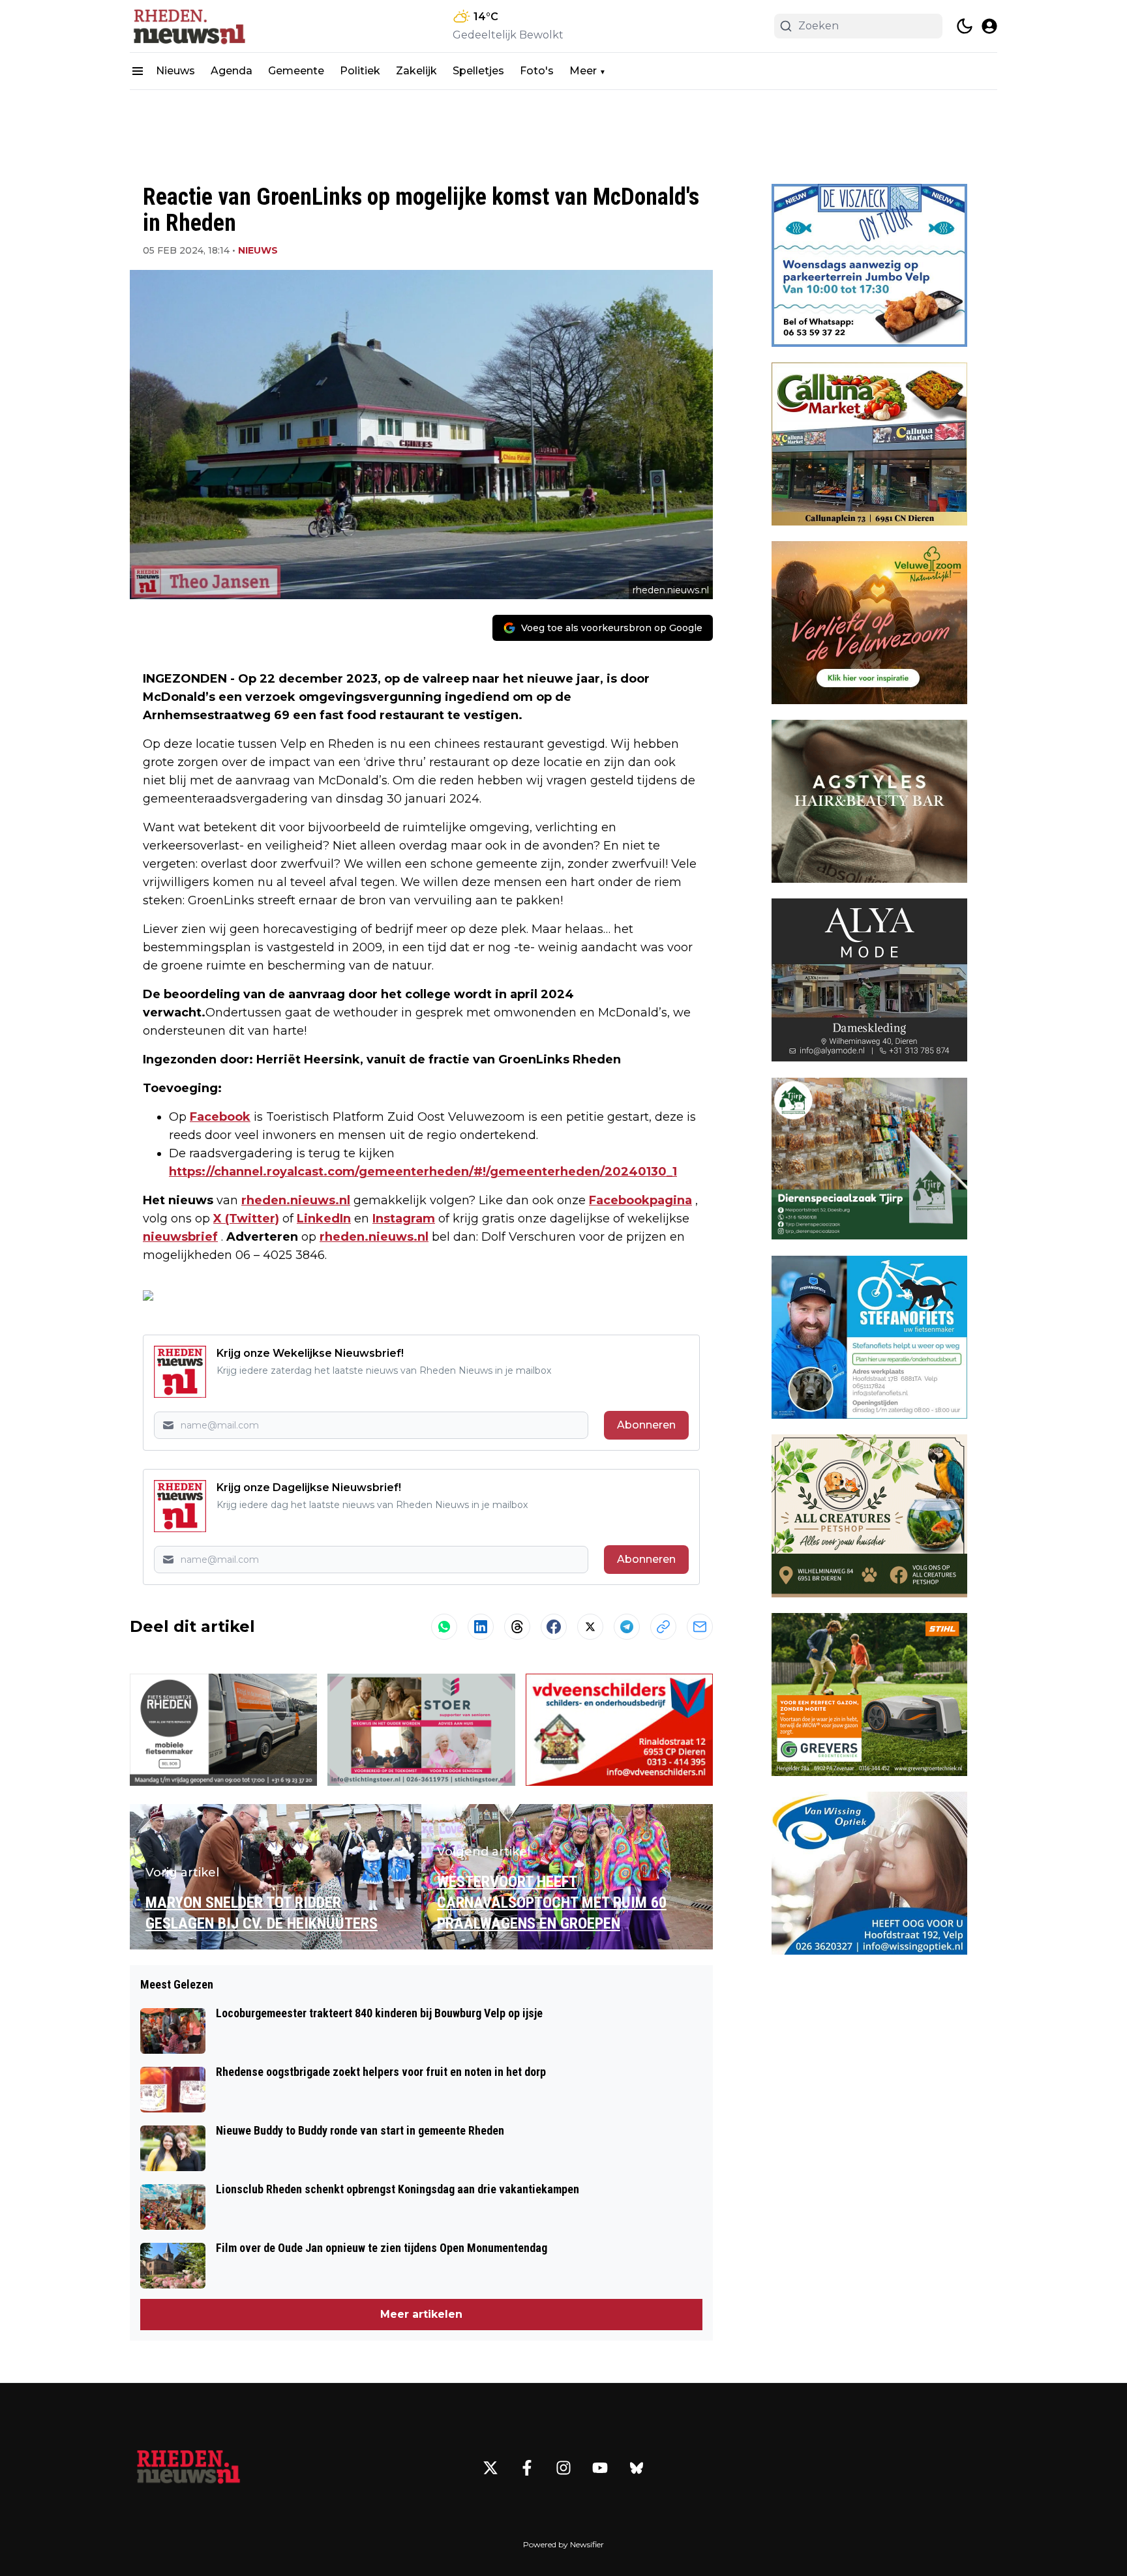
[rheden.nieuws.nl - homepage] (188, 26)
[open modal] (989, 26)
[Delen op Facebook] (554, 1627)
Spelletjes (478, 71)
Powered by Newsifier (563, 2544)
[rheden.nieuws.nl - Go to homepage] (188, 2468)
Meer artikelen (421, 2314)
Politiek (360, 71)
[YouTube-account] (600, 2468)
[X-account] (490, 2468)
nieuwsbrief (180, 1237)
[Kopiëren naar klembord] (663, 1627)
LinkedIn (324, 1219)
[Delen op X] (590, 1627)
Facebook (220, 1117)
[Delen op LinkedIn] (481, 1627)
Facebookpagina (640, 1200)
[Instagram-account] (563, 2468)
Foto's (537, 71)
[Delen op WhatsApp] (444, 1627)
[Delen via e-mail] (700, 1627)
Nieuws (175, 71)
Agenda (232, 71)
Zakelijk (416, 71)
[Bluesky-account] (637, 2468)
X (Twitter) (246, 1219)
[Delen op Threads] (517, 1627)
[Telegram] (627, 1627)
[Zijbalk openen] (138, 71)
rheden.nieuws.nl (296, 1200)
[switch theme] (965, 26)
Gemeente (296, 71)
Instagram (404, 1219)
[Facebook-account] (527, 2468)
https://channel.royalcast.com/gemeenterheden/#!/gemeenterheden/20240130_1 (423, 1172)
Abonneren (646, 1425)
